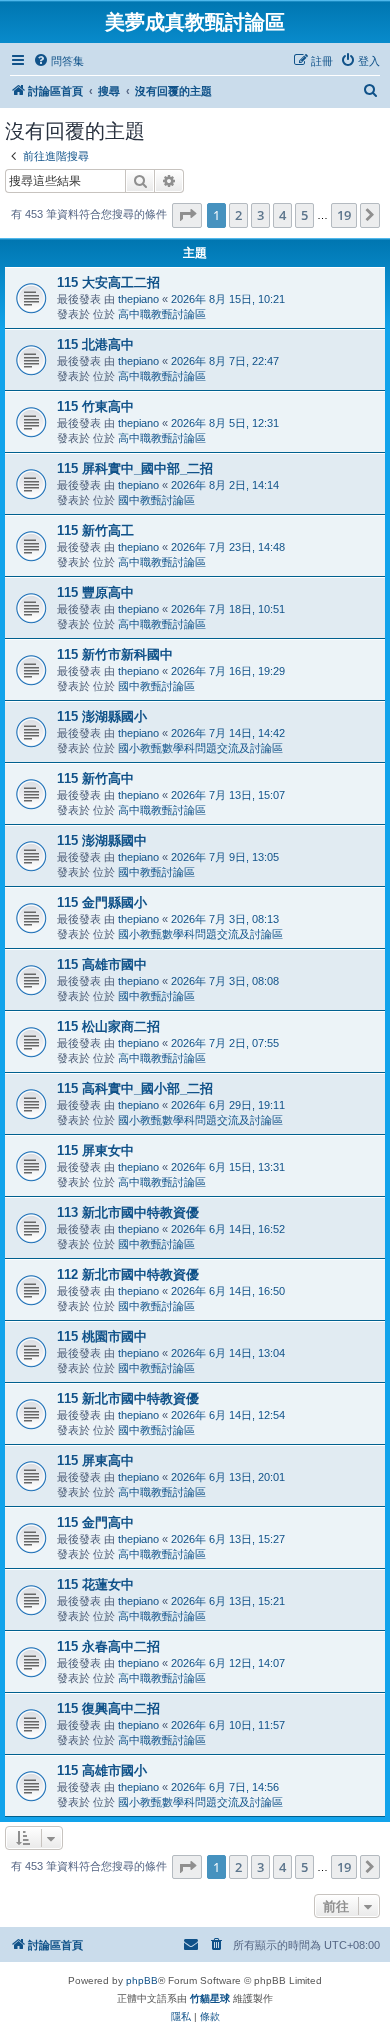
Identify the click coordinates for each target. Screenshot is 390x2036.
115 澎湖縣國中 (102, 840)
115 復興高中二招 (108, 1708)
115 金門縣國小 (102, 902)
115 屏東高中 (95, 1460)
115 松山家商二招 (108, 1026)
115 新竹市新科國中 (115, 654)
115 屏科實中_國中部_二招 (135, 468)
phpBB (142, 1980)
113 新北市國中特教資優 (128, 1212)
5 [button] (304, 215)
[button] (187, 215)
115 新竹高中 (95, 778)
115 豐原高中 (95, 592)
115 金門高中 (95, 1522)
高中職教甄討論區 (162, 314)
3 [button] (260, 215)
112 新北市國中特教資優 (128, 1274)
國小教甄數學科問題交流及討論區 (200, 748)
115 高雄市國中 (102, 964)
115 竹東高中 (95, 406)
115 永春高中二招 (108, 1646)
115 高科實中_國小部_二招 (135, 1088)
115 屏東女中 (95, 1150)
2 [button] (238, 215)
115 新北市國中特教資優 (128, 1398)
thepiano (138, 299)
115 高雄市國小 (102, 1770)
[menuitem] (58, 61)
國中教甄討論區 (156, 500)
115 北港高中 (95, 344)
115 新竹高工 (95, 530)
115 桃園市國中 (102, 1336)
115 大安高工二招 (108, 282)
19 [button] (344, 215)
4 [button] (282, 215)
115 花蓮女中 (95, 1584)
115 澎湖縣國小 (102, 716)
